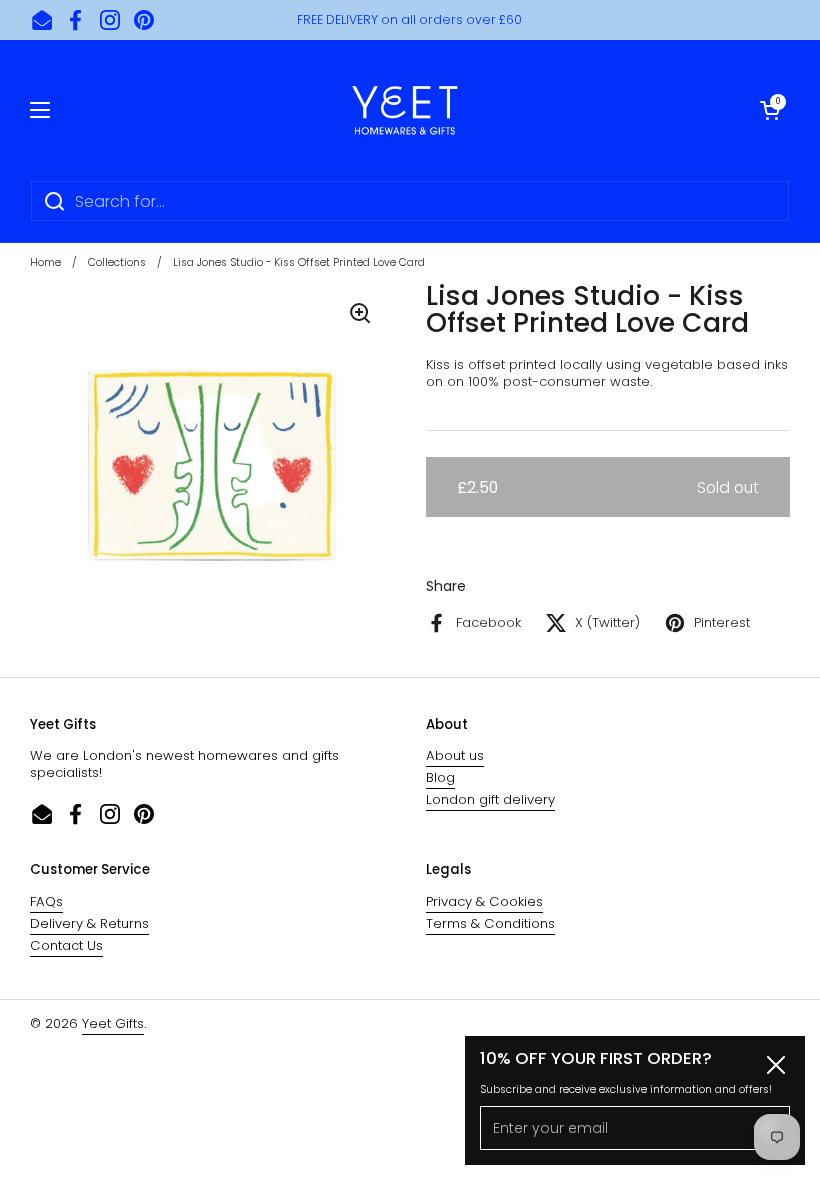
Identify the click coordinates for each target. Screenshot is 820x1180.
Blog (440, 777)
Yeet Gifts (113, 1023)
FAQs (46, 901)
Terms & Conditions (490, 923)
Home (45, 262)
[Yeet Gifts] (405, 110)
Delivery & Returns (89, 923)
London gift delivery (490, 799)
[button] (770, 110)
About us (455, 755)
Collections (117, 262)
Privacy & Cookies (484, 901)
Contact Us (66, 945)
